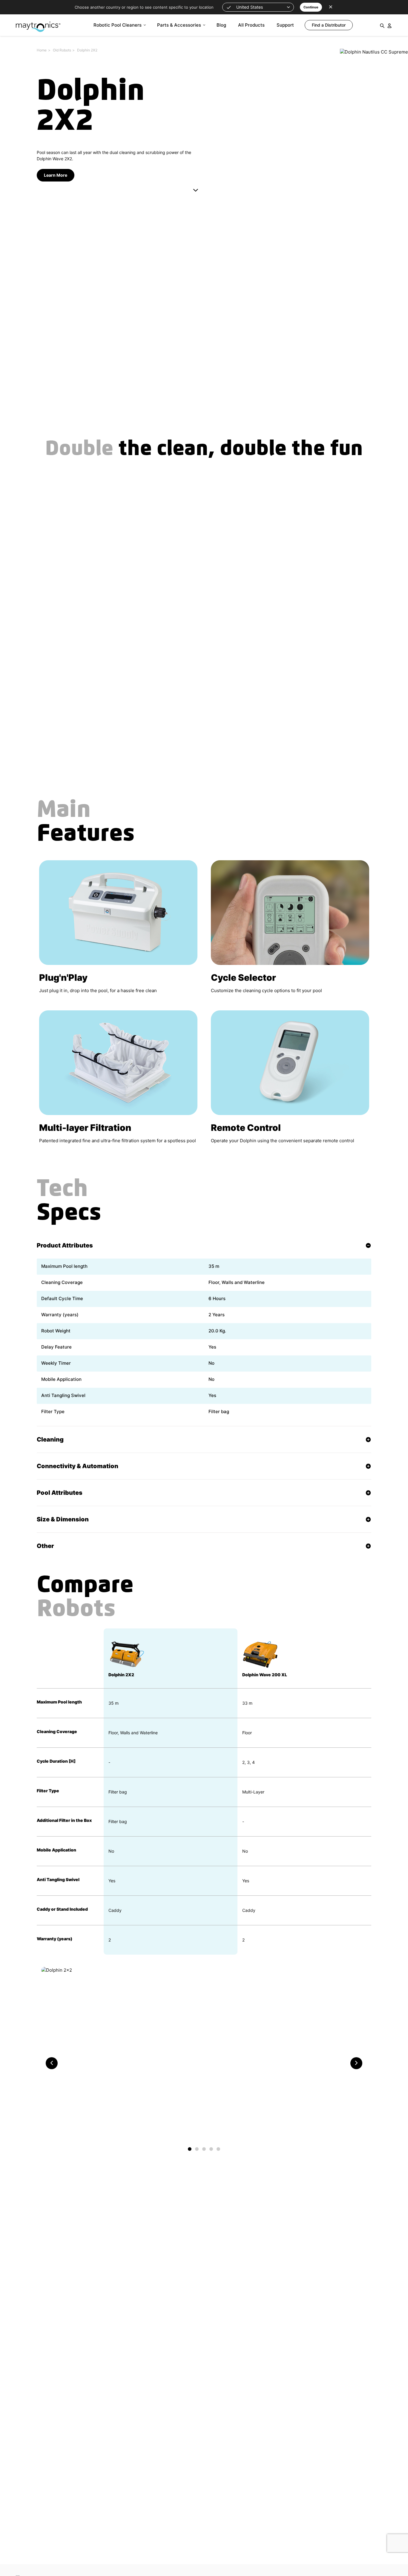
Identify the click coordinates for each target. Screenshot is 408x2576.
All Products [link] (251, 25)
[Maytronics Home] (38, 24)
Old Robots (62, 50)
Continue (311, 7)
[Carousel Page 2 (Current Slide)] (197, 2149)
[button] (258, 7)
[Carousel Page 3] (204, 2149)
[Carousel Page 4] (211, 2149)
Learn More (56, 175)
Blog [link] (221, 25)
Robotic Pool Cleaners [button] (118, 25)
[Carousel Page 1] (190, 2149)
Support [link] (285, 25)
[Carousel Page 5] (218, 2149)
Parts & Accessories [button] (179, 25)
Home (42, 50)
